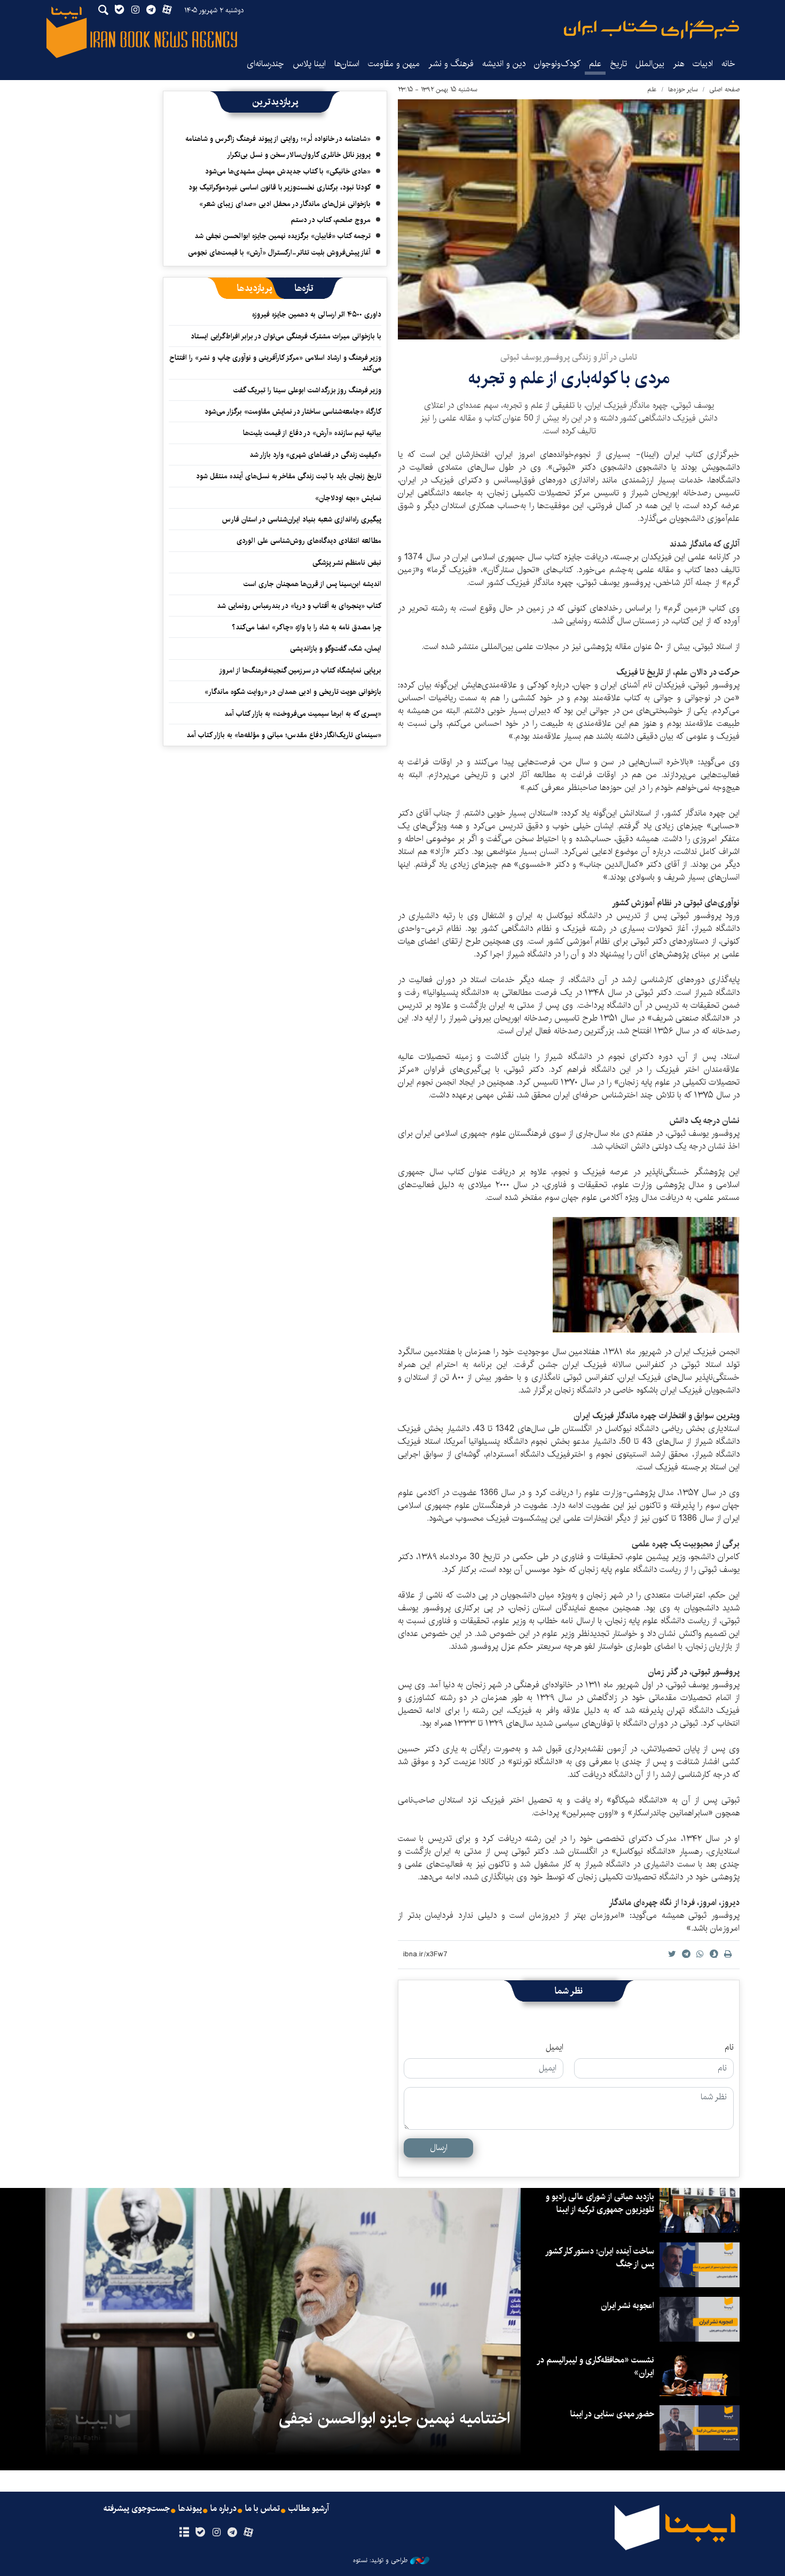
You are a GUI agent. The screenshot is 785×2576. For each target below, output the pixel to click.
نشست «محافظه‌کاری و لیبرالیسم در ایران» (596, 2366)
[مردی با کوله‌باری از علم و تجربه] (569, 219)
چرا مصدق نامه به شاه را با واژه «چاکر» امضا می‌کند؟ (307, 627)
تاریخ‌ (618, 64)
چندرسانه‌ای (265, 64)
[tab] (304, 288)
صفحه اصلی (724, 89)
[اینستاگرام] (216, 2533)
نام (729, 2048)
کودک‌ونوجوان (557, 64)
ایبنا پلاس (309, 64)
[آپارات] (249, 2533)
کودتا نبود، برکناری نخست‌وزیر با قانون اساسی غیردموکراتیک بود (280, 187)
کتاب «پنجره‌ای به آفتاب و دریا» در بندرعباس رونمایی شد (299, 606)
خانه (728, 64)
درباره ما (223, 2509)
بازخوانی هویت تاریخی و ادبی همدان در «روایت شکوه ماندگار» (293, 692)
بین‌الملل (650, 64)
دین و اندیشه (504, 64)
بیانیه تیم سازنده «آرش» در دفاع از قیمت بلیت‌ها (312, 433)
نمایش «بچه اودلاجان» (348, 498)
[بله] (200, 2533)
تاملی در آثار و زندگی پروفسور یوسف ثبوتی (569, 357)
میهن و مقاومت (394, 64)
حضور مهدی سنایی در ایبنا (612, 2414)
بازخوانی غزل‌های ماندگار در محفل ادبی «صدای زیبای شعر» (285, 204)
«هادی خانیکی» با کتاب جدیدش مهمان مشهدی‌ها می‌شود (288, 171)
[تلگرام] (233, 2533)
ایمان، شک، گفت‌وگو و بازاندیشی (336, 649)
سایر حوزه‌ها (683, 89)
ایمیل (555, 2048)
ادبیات (703, 64)
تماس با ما (262, 2509)
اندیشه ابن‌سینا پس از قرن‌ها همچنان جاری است (312, 584)
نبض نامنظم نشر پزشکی (347, 563)
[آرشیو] (184, 2533)
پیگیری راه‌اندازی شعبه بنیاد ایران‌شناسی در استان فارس (302, 519)
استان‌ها (347, 64)
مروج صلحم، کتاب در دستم (331, 220)
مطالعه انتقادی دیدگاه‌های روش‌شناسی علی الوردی (309, 541)
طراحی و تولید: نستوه (380, 2561)
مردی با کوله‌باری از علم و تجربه (569, 378)
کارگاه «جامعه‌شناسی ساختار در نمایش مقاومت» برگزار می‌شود (293, 412)
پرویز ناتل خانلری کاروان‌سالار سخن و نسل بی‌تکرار (299, 155)
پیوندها (190, 2509)
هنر (678, 64)
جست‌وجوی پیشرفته (137, 2509)
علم (595, 64)
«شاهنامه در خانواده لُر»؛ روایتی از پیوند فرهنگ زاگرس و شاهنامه (278, 139)
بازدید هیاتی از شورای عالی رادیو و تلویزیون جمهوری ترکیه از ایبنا (600, 2203)
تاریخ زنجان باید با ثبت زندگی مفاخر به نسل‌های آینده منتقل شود (289, 476)
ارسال (439, 2148)
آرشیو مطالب (309, 2509)
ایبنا (651, 30)
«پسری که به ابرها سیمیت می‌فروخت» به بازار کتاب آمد (303, 714)
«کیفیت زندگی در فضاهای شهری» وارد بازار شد (315, 455)
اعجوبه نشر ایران (627, 2306)
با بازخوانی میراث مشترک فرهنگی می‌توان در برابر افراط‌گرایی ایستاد (286, 336)
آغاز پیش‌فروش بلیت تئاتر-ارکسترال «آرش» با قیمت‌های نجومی (279, 252)
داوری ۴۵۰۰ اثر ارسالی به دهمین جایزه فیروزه (317, 314)
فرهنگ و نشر (451, 64)
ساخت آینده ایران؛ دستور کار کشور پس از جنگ (600, 2258)
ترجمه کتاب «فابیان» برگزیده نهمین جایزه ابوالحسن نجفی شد (282, 236)
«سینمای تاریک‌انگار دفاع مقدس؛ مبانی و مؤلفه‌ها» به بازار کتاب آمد (284, 735)
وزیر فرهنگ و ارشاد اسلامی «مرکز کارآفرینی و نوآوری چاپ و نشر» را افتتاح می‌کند (275, 363)
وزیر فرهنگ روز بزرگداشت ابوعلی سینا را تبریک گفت (307, 390)
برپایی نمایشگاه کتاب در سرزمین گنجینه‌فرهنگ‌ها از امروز (300, 670)
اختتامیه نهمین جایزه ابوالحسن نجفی (394, 2419)
